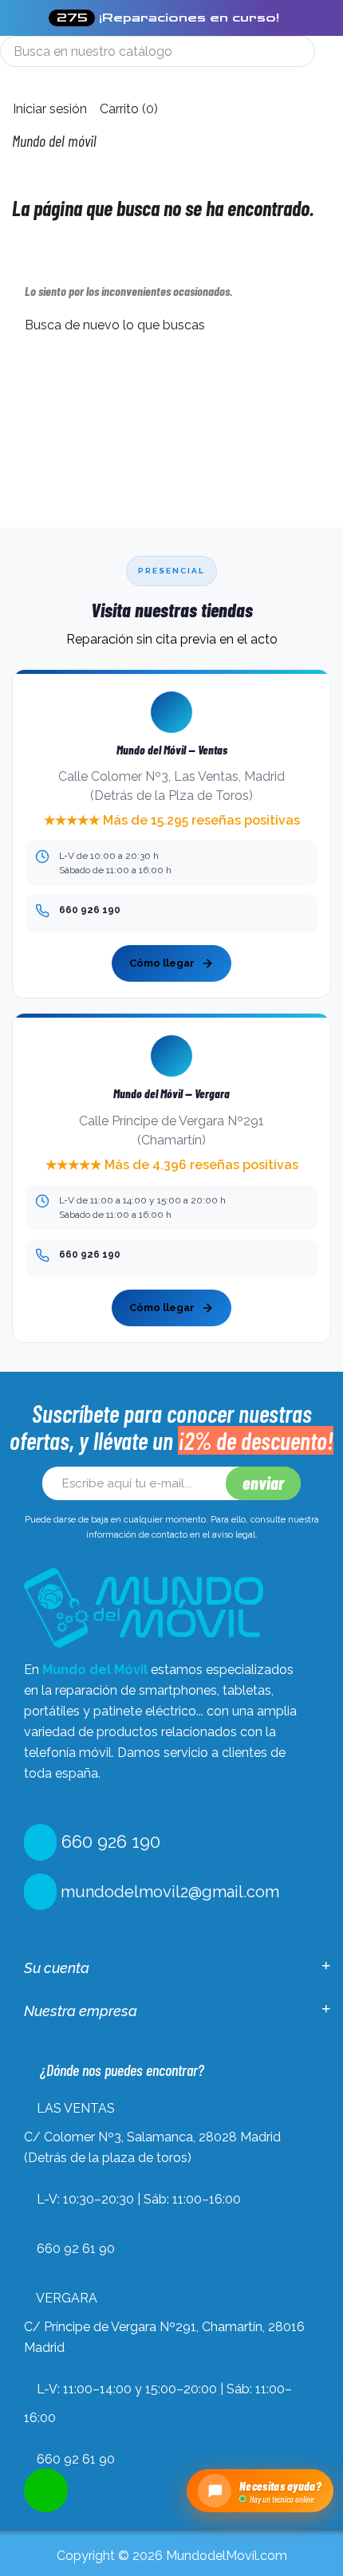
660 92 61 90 (76, 2249)
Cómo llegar (162, 963)
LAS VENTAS (76, 2108)
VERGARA (67, 2298)
